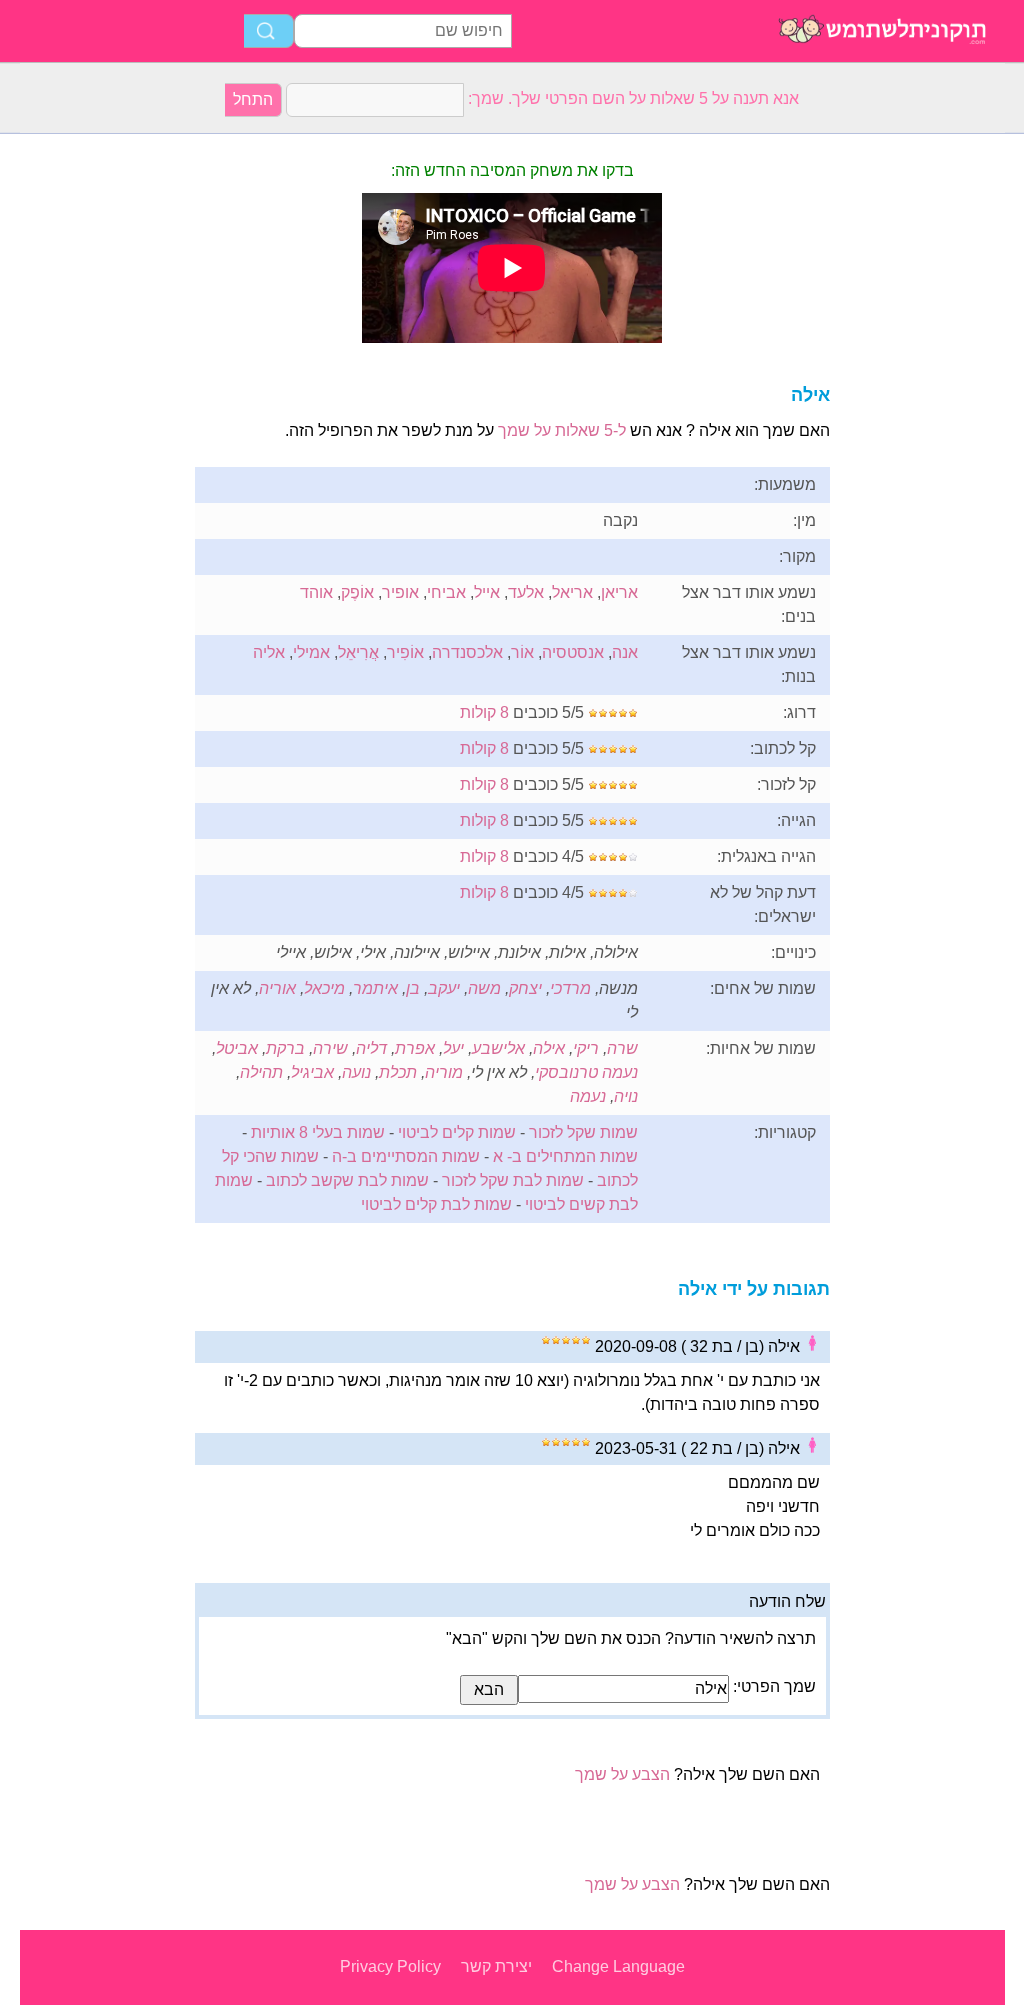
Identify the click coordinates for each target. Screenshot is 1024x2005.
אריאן (619, 592)
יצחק (525, 988)
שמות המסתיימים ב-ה (406, 1156)
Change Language (618, 1966)
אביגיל (312, 1072)
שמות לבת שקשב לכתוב (347, 1180)
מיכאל (324, 988)
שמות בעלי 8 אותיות (318, 1132)
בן (413, 988)
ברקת (285, 1048)
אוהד (316, 592)
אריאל (572, 592)
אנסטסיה (573, 652)
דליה (371, 1048)
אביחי (446, 592)
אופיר (400, 592)
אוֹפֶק (357, 592)
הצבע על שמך (622, 1774)
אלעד (526, 592)
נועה (356, 1072)
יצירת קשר (496, 1966)
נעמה (588, 1096)
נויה (626, 1096)
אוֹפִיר (405, 652)
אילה (549, 1048)
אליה (269, 652)
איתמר (375, 988)
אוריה (277, 988)
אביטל (237, 1048)
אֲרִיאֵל (358, 652)
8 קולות (484, 712)
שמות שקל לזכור (583, 1132)
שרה (622, 1048)
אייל (487, 592)
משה (484, 988)
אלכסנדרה (467, 652)
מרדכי (570, 988)
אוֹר (522, 652)
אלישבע (498, 1048)
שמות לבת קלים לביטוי (436, 1204)
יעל (453, 1048)
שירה (330, 1048)
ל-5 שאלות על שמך (562, 430)
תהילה (261, 1072)
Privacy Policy (390, 1966)
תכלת (398, 1072)
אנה (625, 652)
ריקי (586, 1048)
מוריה (444, 1072)
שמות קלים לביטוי (457, 1132)
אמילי (311, 652)
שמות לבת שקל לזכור (513, 1180)
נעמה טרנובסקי (586, 1072)
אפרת (415, 1048)
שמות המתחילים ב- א (565, 1156)
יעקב (444, 988)
